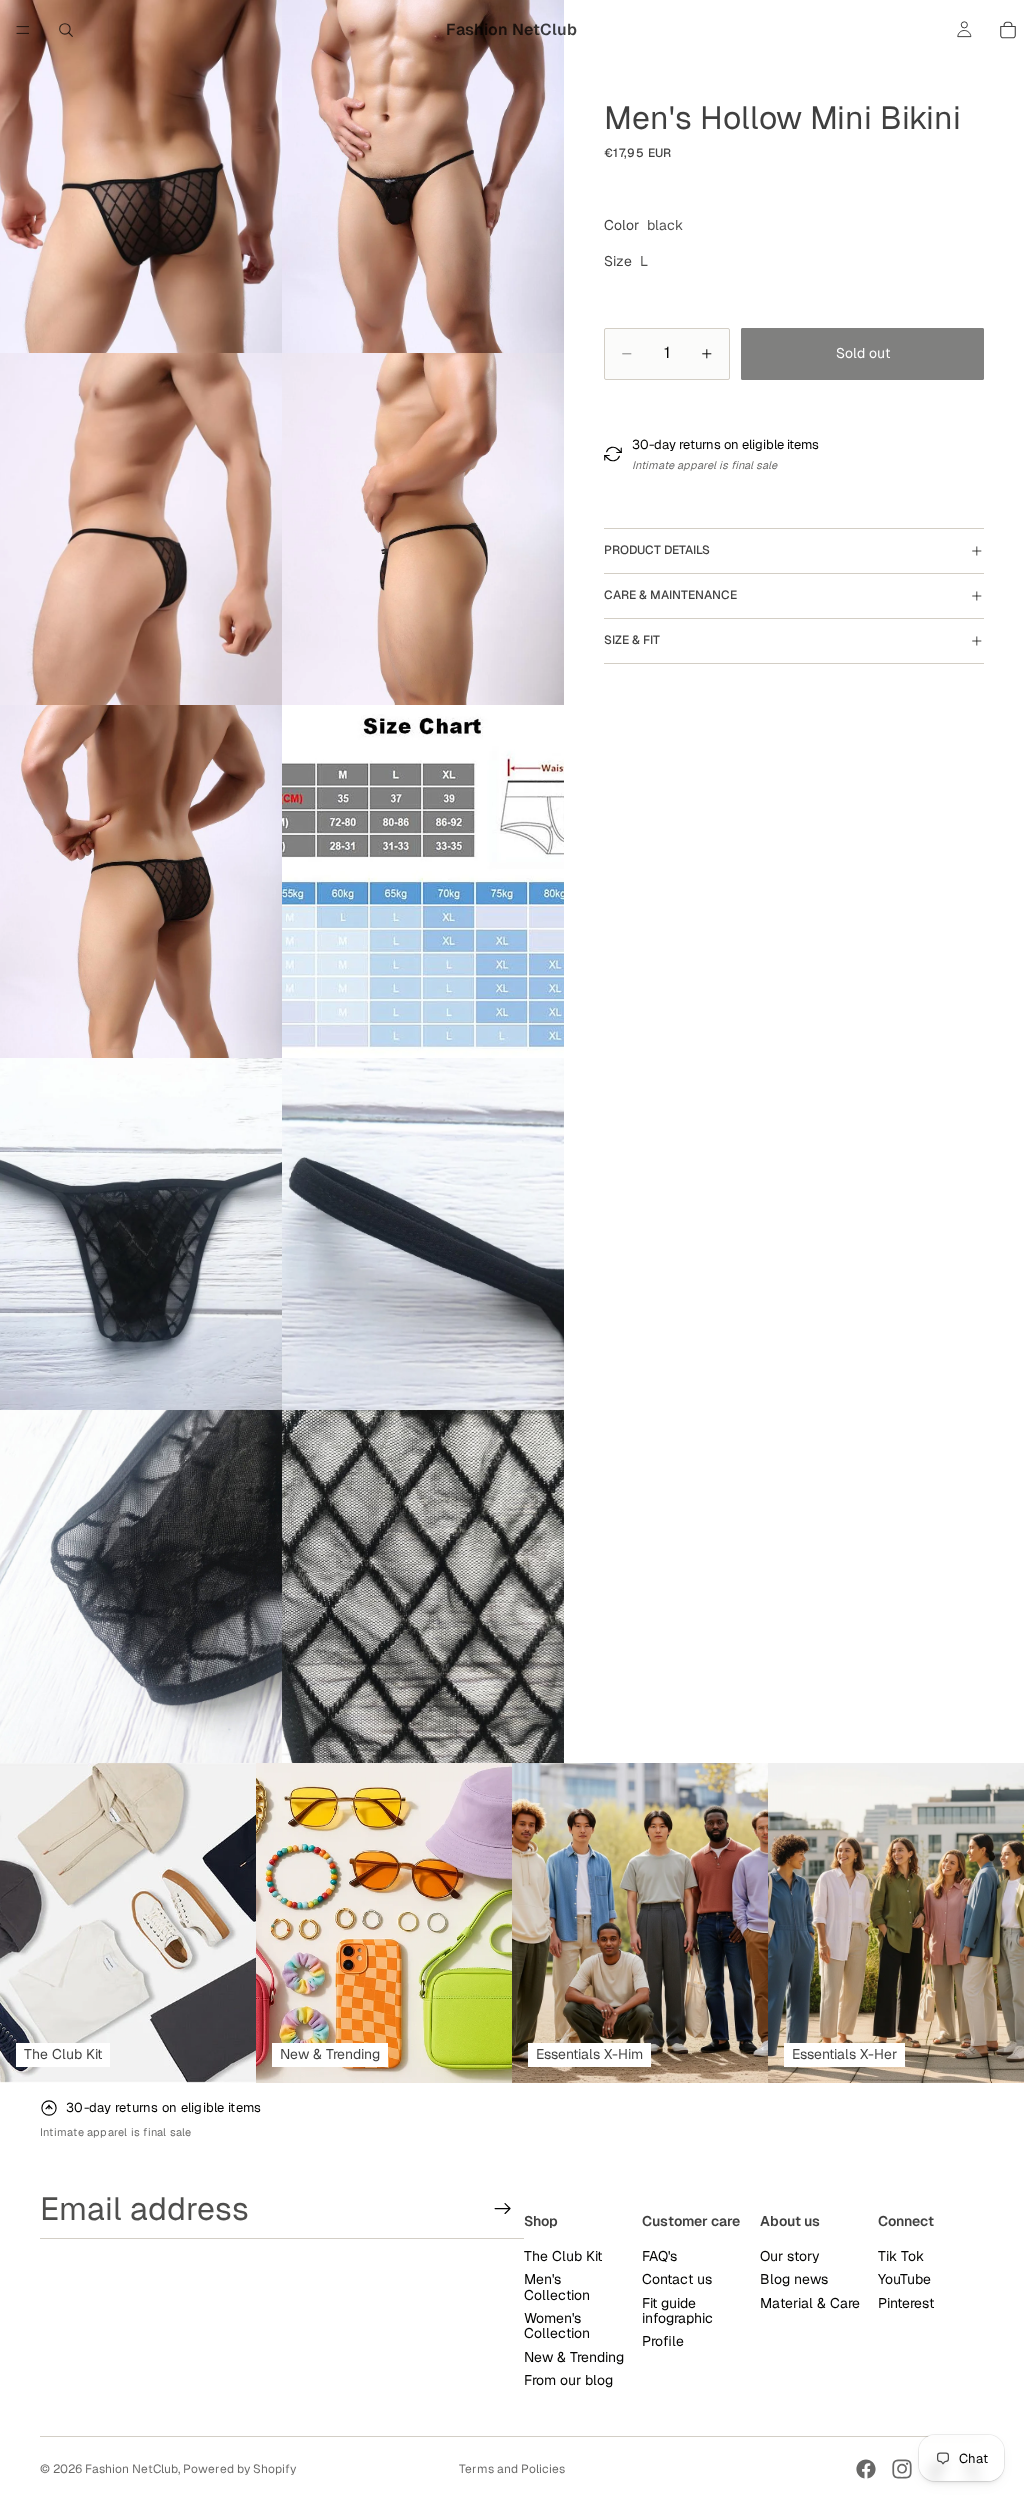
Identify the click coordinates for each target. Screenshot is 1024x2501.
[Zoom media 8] (423, 1234)
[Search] (66, 30)
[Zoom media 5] (141, 881)
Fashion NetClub (131, 2469)
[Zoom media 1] (141, 176)
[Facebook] (866, 2469)
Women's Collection (557, 2325)
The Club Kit (563, 2256)
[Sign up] (503, 2209)
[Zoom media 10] (423, 1586)
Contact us (677, 2279)
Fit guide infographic (677, 2310)
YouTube (904, 2279)
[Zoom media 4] (423, 529)
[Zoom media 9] (141, 1586)
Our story (790, 2256)
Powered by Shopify (239, 2469)
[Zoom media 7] (141, 1234)
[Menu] (23, 30)
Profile (663, 2341)
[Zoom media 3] (141, 529)
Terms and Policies (512, 2469)
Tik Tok (901, 2256)
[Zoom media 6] (423, 881)
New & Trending (574, 2357)
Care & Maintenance (670, 595)
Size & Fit (632, 640)
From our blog (568, 2380)
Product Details (657, 550)
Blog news (794, 2279)
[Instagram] (902, 2469)
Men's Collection (557, 2286)
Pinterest (906, 2303)
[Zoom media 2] (423, 176)
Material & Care (810, 2303)
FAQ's (659, 2256)
